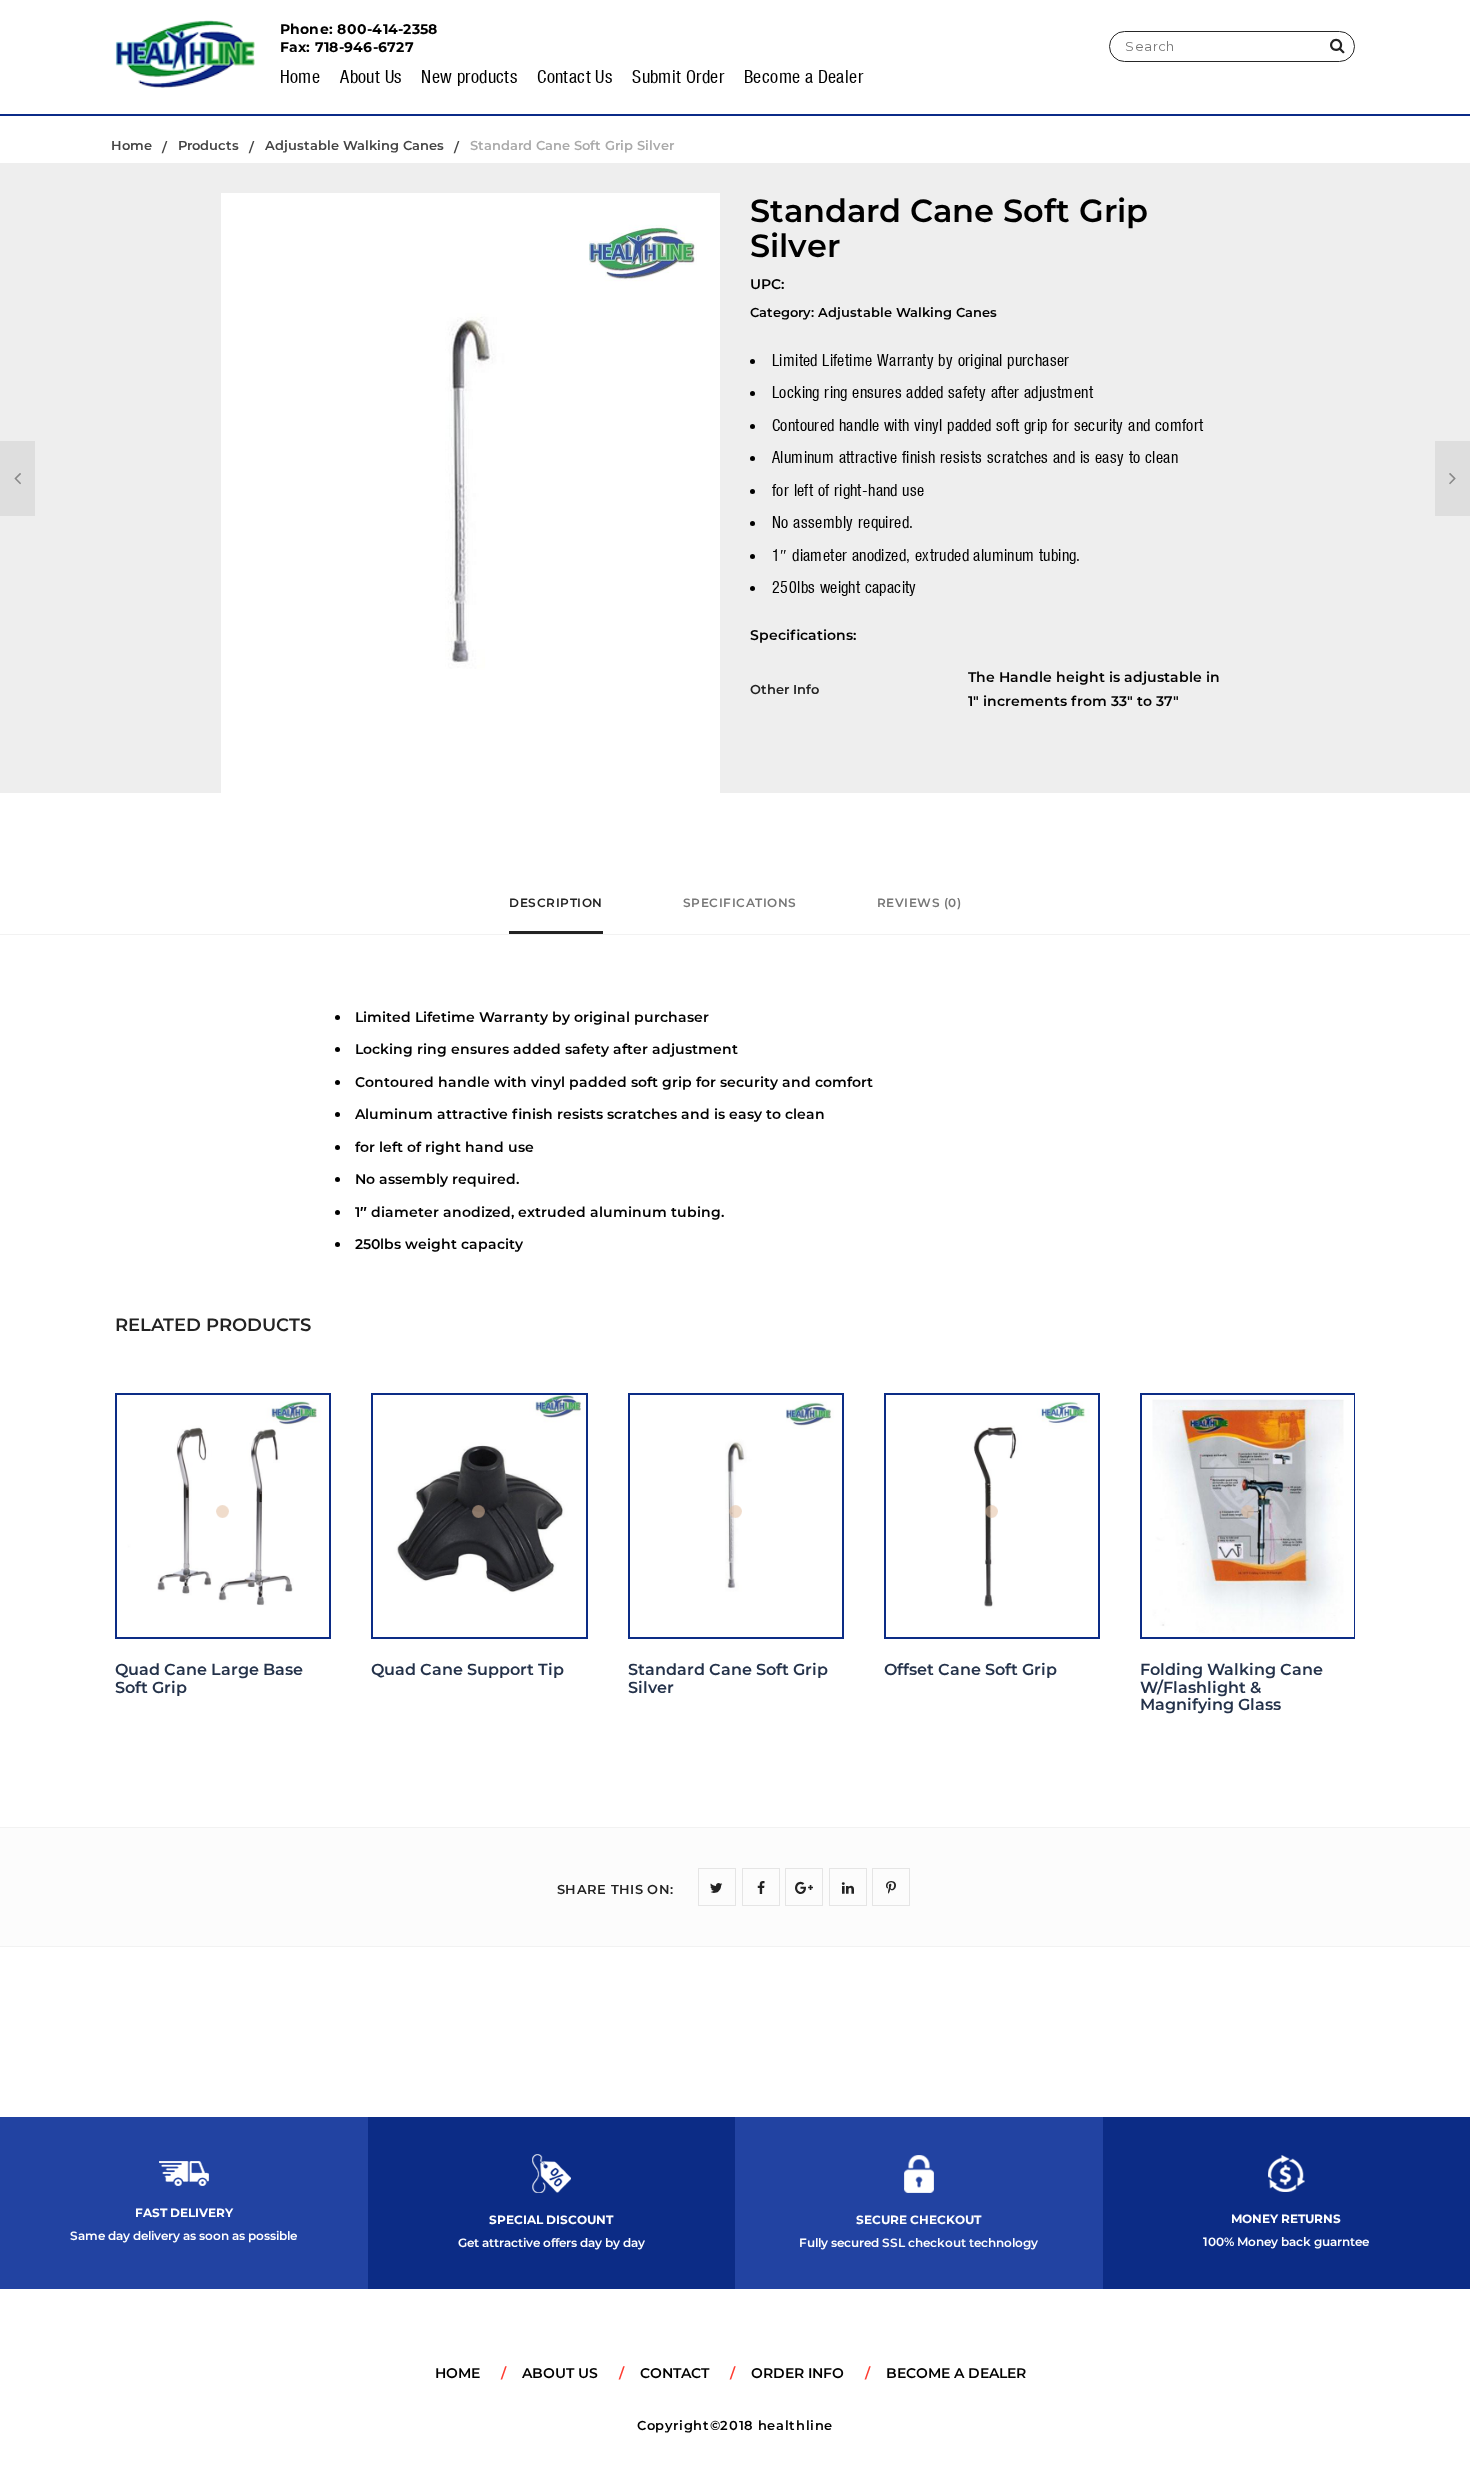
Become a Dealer (803, 76)
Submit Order (678, 76)
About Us (370, 76)
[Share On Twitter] (717, 1887)
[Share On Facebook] (761, 1887)
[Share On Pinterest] (891, 1887)
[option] (471, 493)
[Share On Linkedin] (848, 1887)
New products (469, 76)
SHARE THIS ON (615, 1889)
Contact (674, 2373)
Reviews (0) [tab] (919, 902)
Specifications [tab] (740, 902)
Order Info (797, 2373)
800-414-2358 (387, 29)
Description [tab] (556, 902)
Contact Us (574, 76)
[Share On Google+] (804, 1887)
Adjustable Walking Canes (907, 312)
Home (300, 76)
